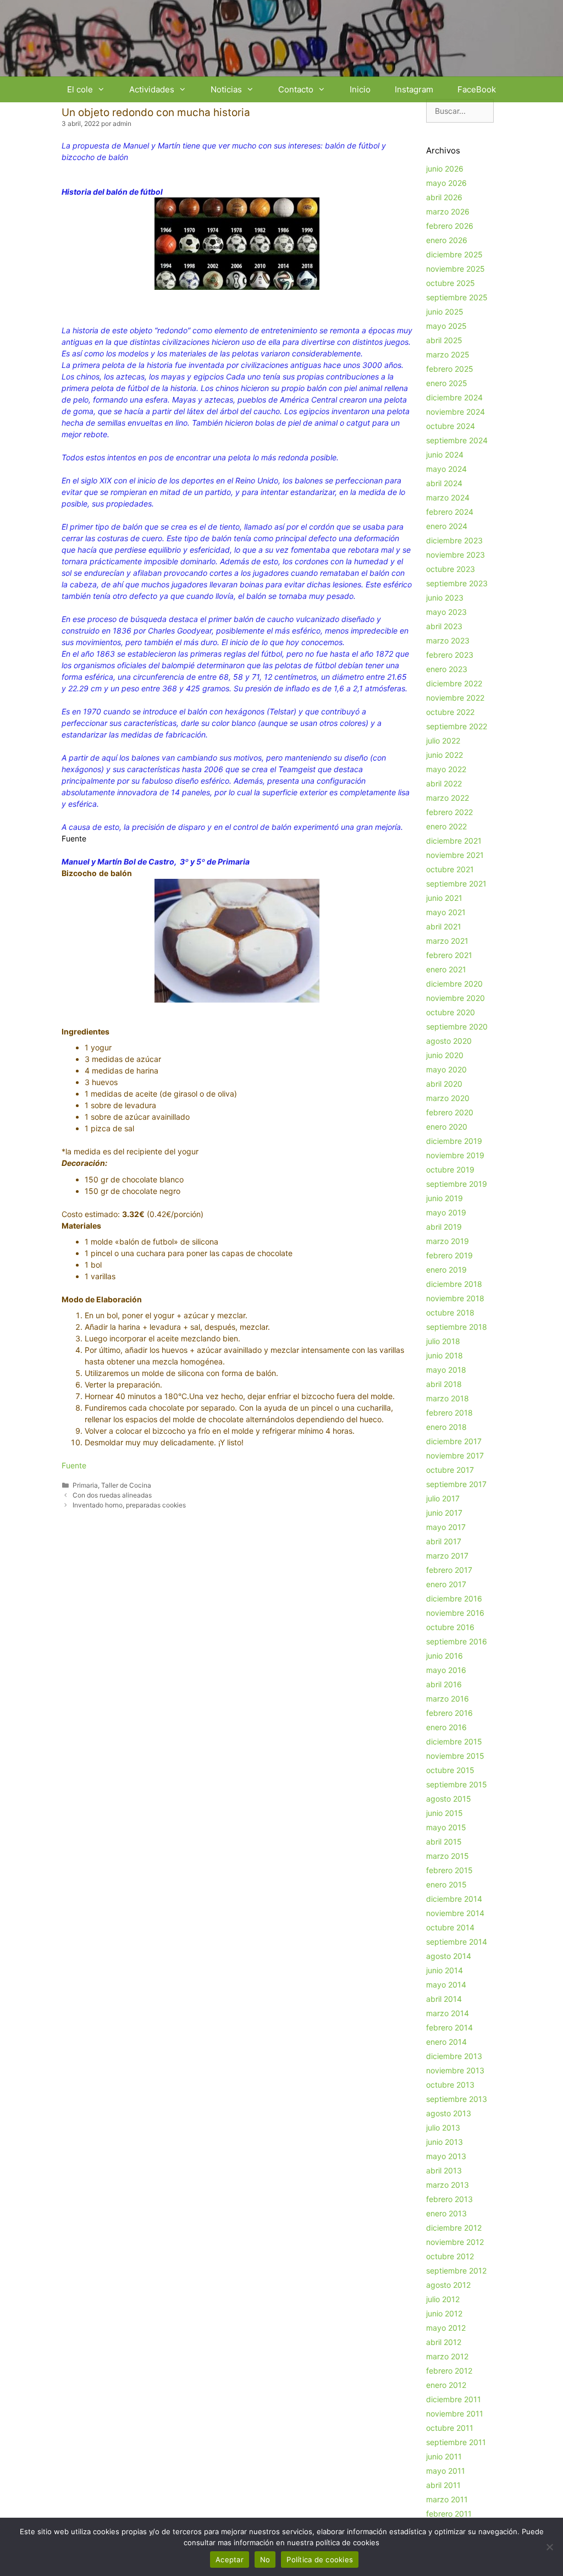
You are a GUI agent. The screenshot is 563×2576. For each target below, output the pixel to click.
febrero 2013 (449, 2199)
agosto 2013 (449, 2113)
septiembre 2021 (456, 884)
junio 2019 (445, 1198)
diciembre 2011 (454, 2399)
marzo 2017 (447, 1556)
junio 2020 (445, 1055)
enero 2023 (447, 669)
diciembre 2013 (454, 2056)
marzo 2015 (448, 1856)
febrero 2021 (449, 955)
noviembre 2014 (455, 1913)
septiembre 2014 (457, 1942)
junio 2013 (445, 2142)
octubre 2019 (450, 1169)
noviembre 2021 (455, 855)
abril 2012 (444, 2342)
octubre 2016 (450, 1627)
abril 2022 (444, 783)
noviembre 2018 (455, 1298)
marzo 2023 (448, 640)
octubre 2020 (451, 1012)
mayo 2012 (446, 2328)
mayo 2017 (446, 1527)
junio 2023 (445, 598)
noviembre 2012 (455, 2242)
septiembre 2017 (456, 1484)
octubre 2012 (450, 2256)
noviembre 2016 (455, 1613)
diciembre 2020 (454, 984)
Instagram (414, 89)
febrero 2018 (449, 1413)
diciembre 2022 (454, 683)
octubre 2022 (450, 712)
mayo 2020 (446, 1069)
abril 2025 (444, 340)
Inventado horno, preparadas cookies (129, 1505)
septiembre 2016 (457, 1641)
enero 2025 (447, 383)
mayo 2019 (446, 1212)
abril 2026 (444, 197)
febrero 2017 (449, 1570)
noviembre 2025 (456, 269)
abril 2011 (443, 2485)
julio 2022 (443, 741)
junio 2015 (445, 1813)
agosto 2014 (449, 1956)
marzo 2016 (448, 1699)
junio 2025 (445, 312)
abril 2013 (444, 2170)
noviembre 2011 (455, 2413)
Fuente (74, 1465)
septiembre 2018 (457, 1327)
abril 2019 (444, 1227)
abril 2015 (444, 1842)
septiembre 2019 (457, 1184)
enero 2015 (446, 1884)
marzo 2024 (448, 497)
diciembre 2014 (454, 1899)
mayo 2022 (446, 769)
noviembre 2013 (455, 2070)
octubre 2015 (450, 1770)
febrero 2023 (450, 655)
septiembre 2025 (457, 297)
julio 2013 (443, 2128)
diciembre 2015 (454, 1741)
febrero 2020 (450, 1112)
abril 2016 (444, 1684)
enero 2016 (446, 1727)
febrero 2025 (450, 369)
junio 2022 (445, 755)
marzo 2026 (448, 211)
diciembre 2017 (454, 1441)
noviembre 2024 (456, 412)
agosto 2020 (449, 1041)
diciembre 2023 (454, 540)
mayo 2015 (446, 1827)
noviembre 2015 (455, 1756)
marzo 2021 (447, 941)
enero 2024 (447, 526)
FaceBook (477, 89)
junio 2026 (445, 169)
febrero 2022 (449, 812)
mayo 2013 (446, 2156)
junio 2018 (445, 1355)
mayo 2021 (446, 912)
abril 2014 (444, 1999)
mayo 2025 (446, 326)
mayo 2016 (446, 1670)
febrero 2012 (449, 2371)
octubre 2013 (450, 2085)
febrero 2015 (449, 1870)
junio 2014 (445, 1970)
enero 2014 (446, 2042)
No (265, 2560)
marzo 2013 (448, 2185)
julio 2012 (443, 2299)
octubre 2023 (451, 569)
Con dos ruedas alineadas (112, 1495)
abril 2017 (444, 1541)
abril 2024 (444, 483)
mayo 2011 (446, 2471)
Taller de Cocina (126, 1485)
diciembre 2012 (454, 2228)
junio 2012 (444, 2313)
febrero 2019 (449, 1255)
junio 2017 (444, 1513)
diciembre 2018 (454, 1284)
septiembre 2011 (456, 2442)
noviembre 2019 (455, 1155)
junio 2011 (444, 2456)
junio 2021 (444, 898)
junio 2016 (445, 1656)
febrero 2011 (449, 2514)
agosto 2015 (449, 1799)
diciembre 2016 (454, 1598)
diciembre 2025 (454, 254)
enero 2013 (446, 2213)
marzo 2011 (447, 2499)
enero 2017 (446, 1584)
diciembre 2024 (454, 397)
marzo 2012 (447, 2356)
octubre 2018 (450, 1312)
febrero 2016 (449, 1713)
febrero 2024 (450, 512)
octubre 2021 (450, 869)
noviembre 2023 (456, 555)
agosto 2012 (448, 2285)
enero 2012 (446, 2385)
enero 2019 (446, 1270)
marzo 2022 (448, 798)
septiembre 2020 (457, 1026)
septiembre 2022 (457, 726)
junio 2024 (445, 455)
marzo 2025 (448, 354)
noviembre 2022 (455, 698)
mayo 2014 (446, 1985)
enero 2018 (446, 1427)
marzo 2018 (448, 1398)
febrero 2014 (449, 2027)
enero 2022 (446, 826)
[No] (549, 2547)
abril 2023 (444, 626)
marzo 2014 (448, 2013)
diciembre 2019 (454, 1141)
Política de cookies (320, 2560)
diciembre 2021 (454, 841)
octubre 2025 (451, 283)
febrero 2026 (450, 226)
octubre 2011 (450, 2428)
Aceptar (230, 2560)
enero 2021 (446, 969)
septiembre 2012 (456, 2270)
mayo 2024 (446, 469)
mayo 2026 (446, 183)
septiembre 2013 (457, 2099)
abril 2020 (444, 1084)
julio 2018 (443, 1341)
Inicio (360, 89)
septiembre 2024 (457, 440)
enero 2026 (447, 240)
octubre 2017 (450, 1470)
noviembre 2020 (456, 998)
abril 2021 (444, 926)
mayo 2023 (446, 612)
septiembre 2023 (457, 583)
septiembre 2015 (457, 1784)
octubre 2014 (450, 1927)
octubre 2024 (451, 426)
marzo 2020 (448, 1098)
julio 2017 (443, 1498)
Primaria (85, 1485)
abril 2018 (444, 1384)
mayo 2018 (446, 1370)
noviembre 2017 (455, 1455)
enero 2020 (447, 1127)
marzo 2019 (448, 1241)
